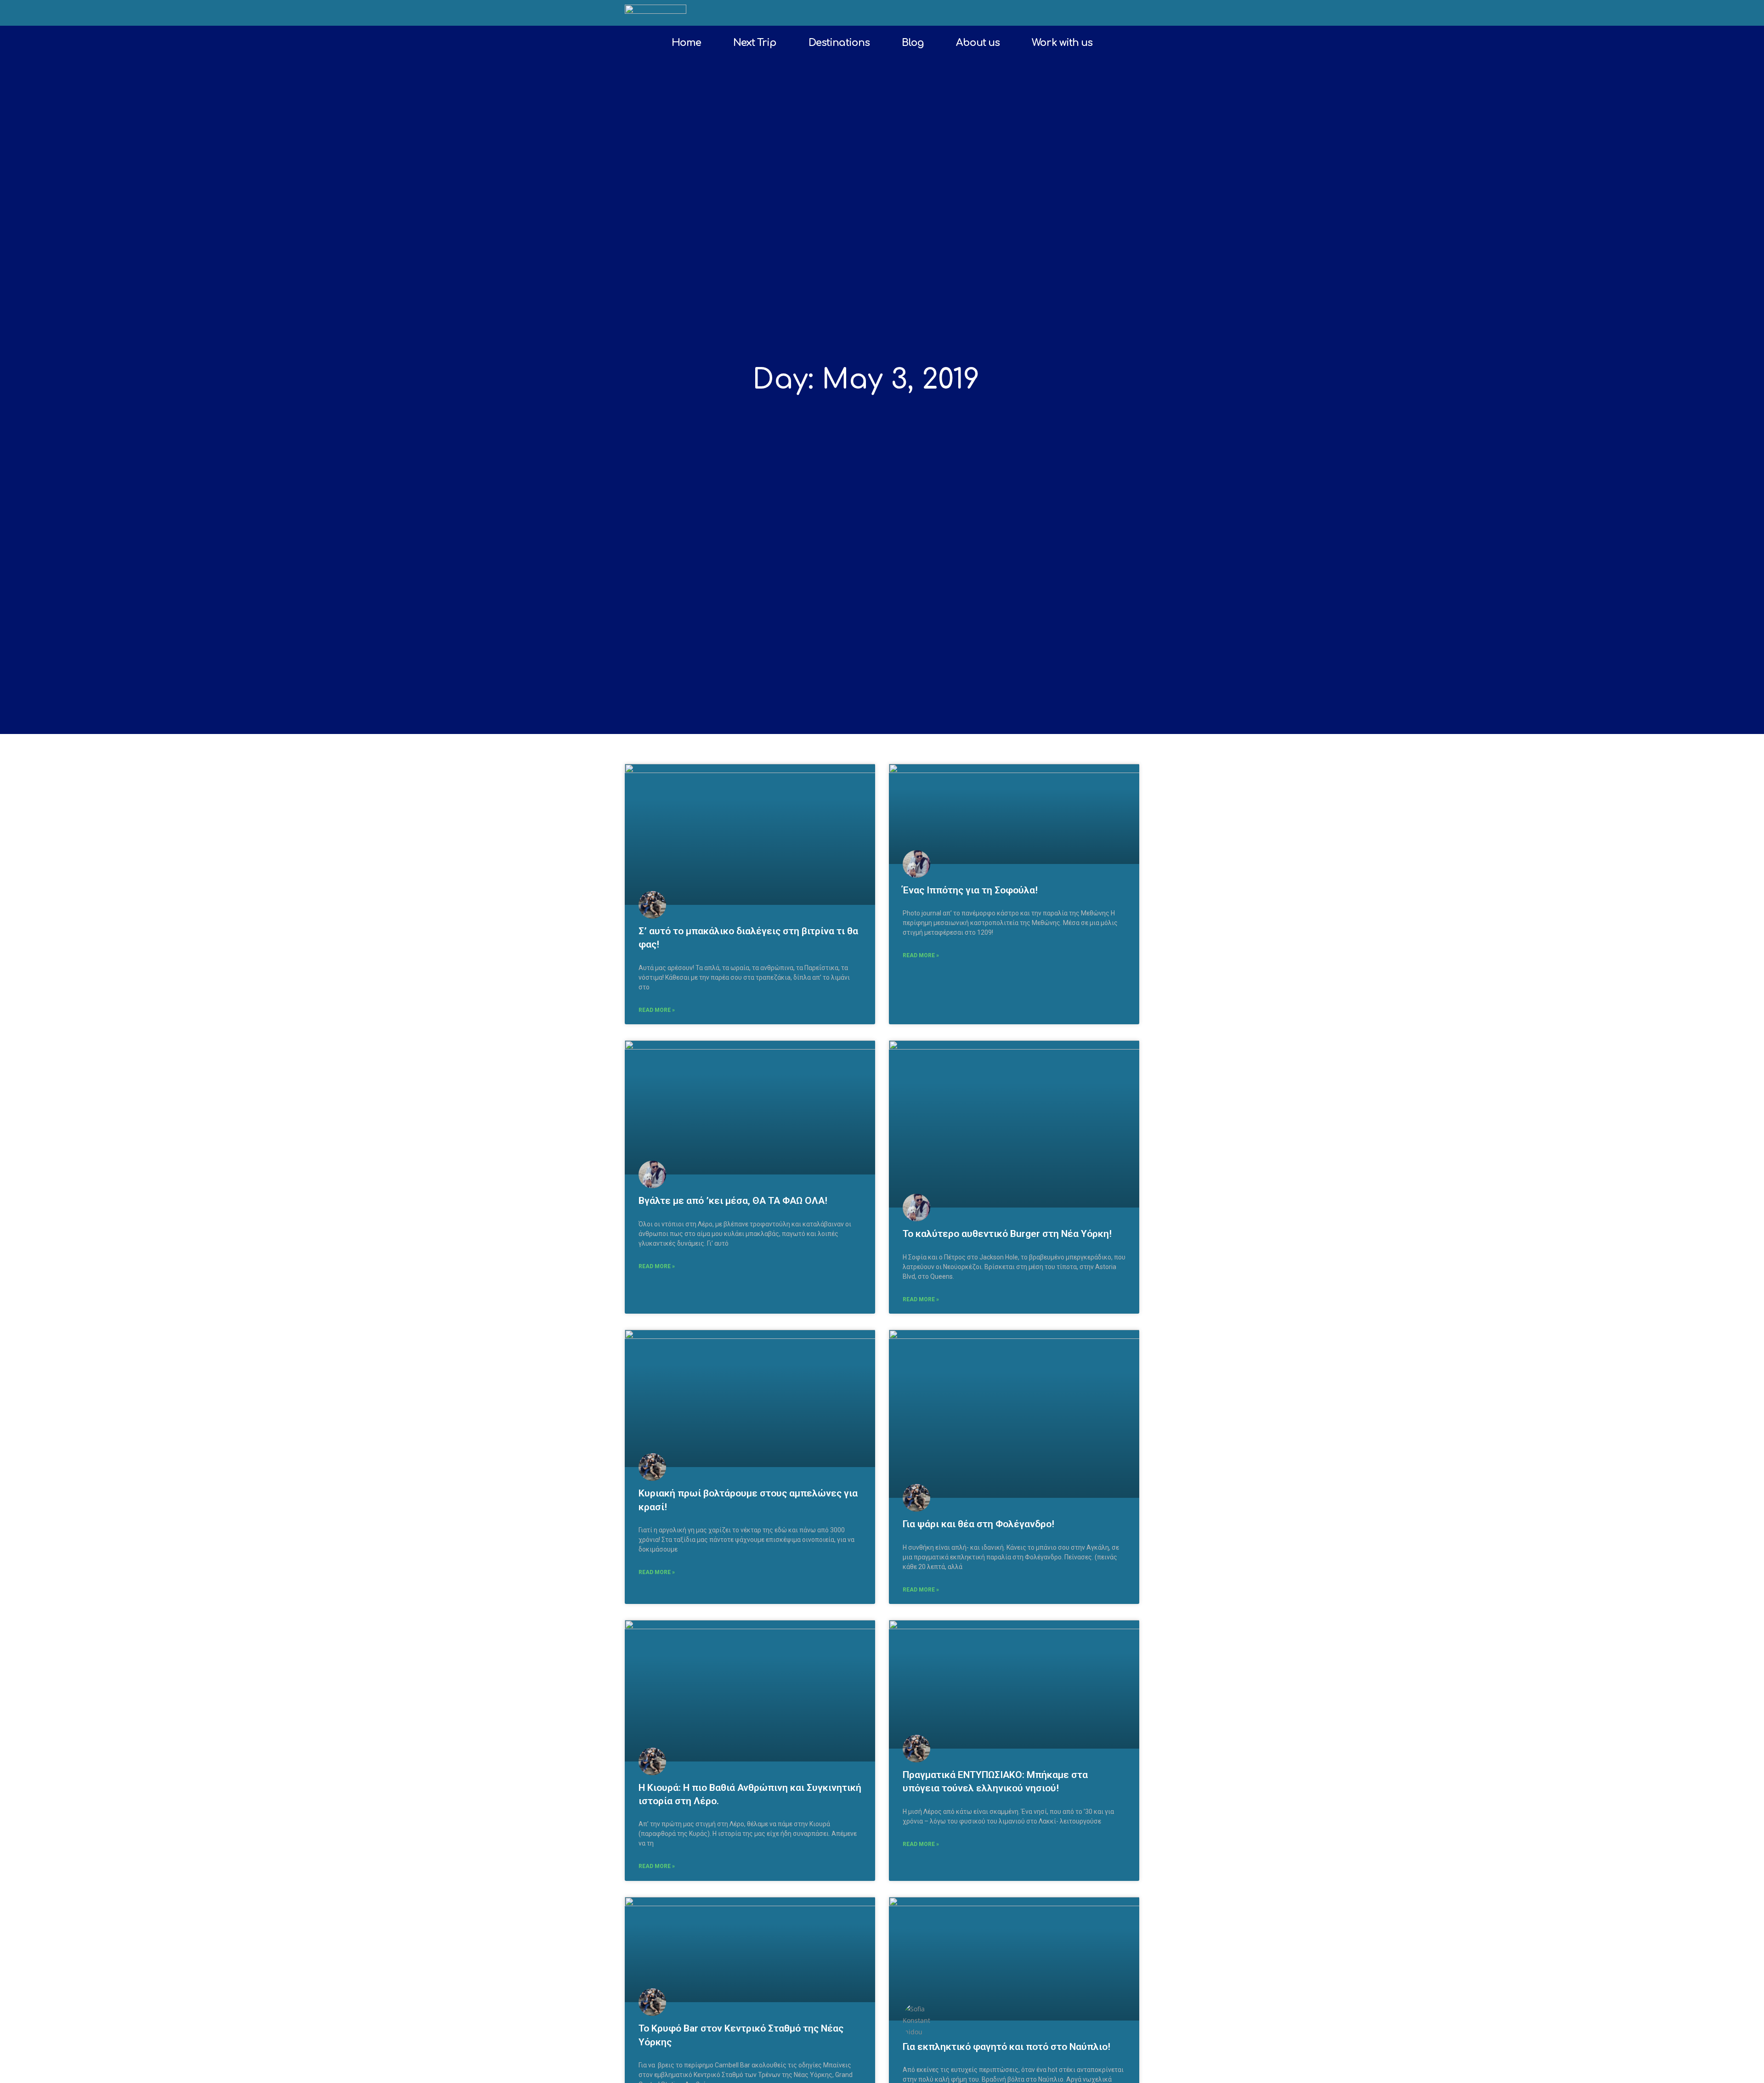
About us (978, 43)
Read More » (657, 1010)
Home (686, 43)
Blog (913, 43)
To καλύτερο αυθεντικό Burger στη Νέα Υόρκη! (1007, 1234)
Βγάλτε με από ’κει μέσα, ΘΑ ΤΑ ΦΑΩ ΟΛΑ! (733, 1201)
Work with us (1062, 43)
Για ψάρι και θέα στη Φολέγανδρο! (978, 1524)
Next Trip (755, 43)
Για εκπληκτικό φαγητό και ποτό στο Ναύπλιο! (1006, 2047)
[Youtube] (1131, 13)
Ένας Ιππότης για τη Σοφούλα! (970, 890)
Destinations (839, 43)
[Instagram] (1115, 13)
